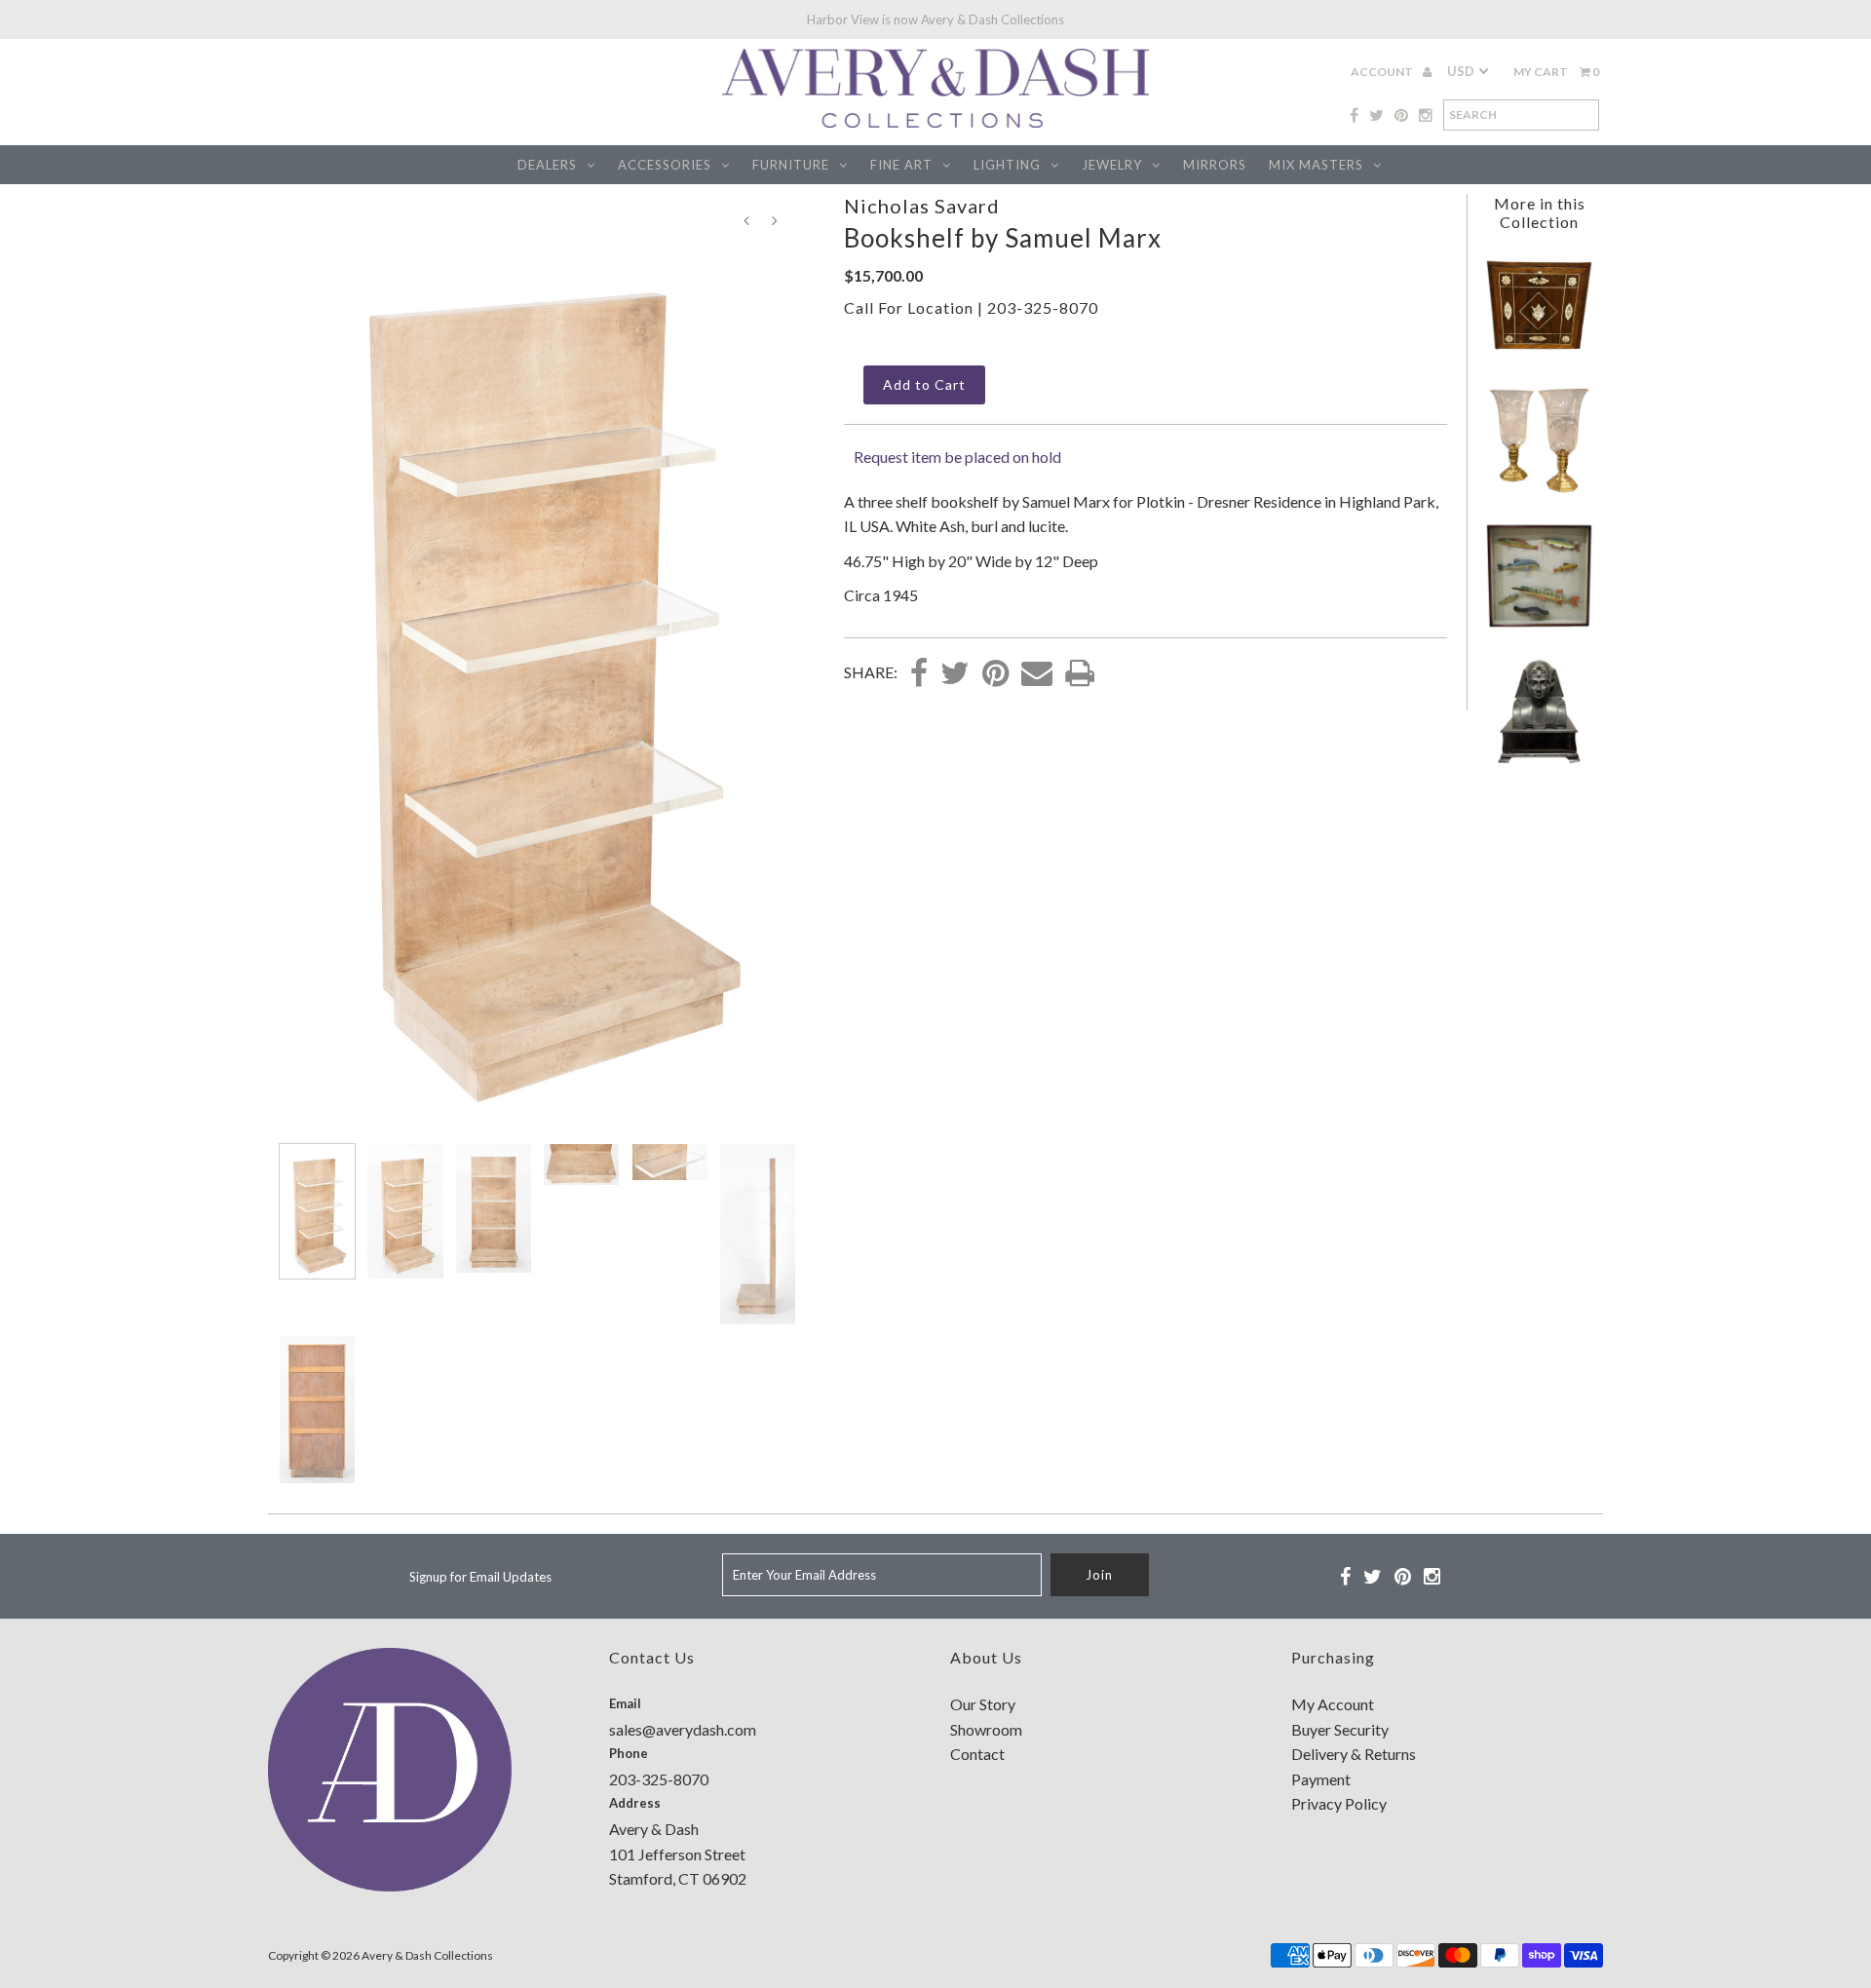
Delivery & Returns (1354, 1754)
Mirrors (1215, 165)
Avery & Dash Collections (427, 1955)
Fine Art (901, 165)
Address (635, 1803)
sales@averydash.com (683, 1729)
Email (625, 1703)
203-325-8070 (1043, 307)
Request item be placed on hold (957, 457)
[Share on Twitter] (955, 674)
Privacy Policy (1339, 1803)
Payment (1321, 1779)
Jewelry (1112, 165)
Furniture (791, 165)
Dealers (547, 165)
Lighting (1007, 165)
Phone (629, 1753)
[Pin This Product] (995, 674)
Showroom (986, 1729)
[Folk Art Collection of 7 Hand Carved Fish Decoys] (1539, 624)
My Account (1333, 1704)
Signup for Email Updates (480, 1577)
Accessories (665, 165)
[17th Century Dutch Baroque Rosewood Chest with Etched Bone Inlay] (1539, 353)
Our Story (983, 1704)
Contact (977, 1754)
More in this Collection (1540, 212)
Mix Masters (1316, 165)
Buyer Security (1340, 1729)
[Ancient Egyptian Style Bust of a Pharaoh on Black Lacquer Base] (1539, 760)
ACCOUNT (1383, 72)
